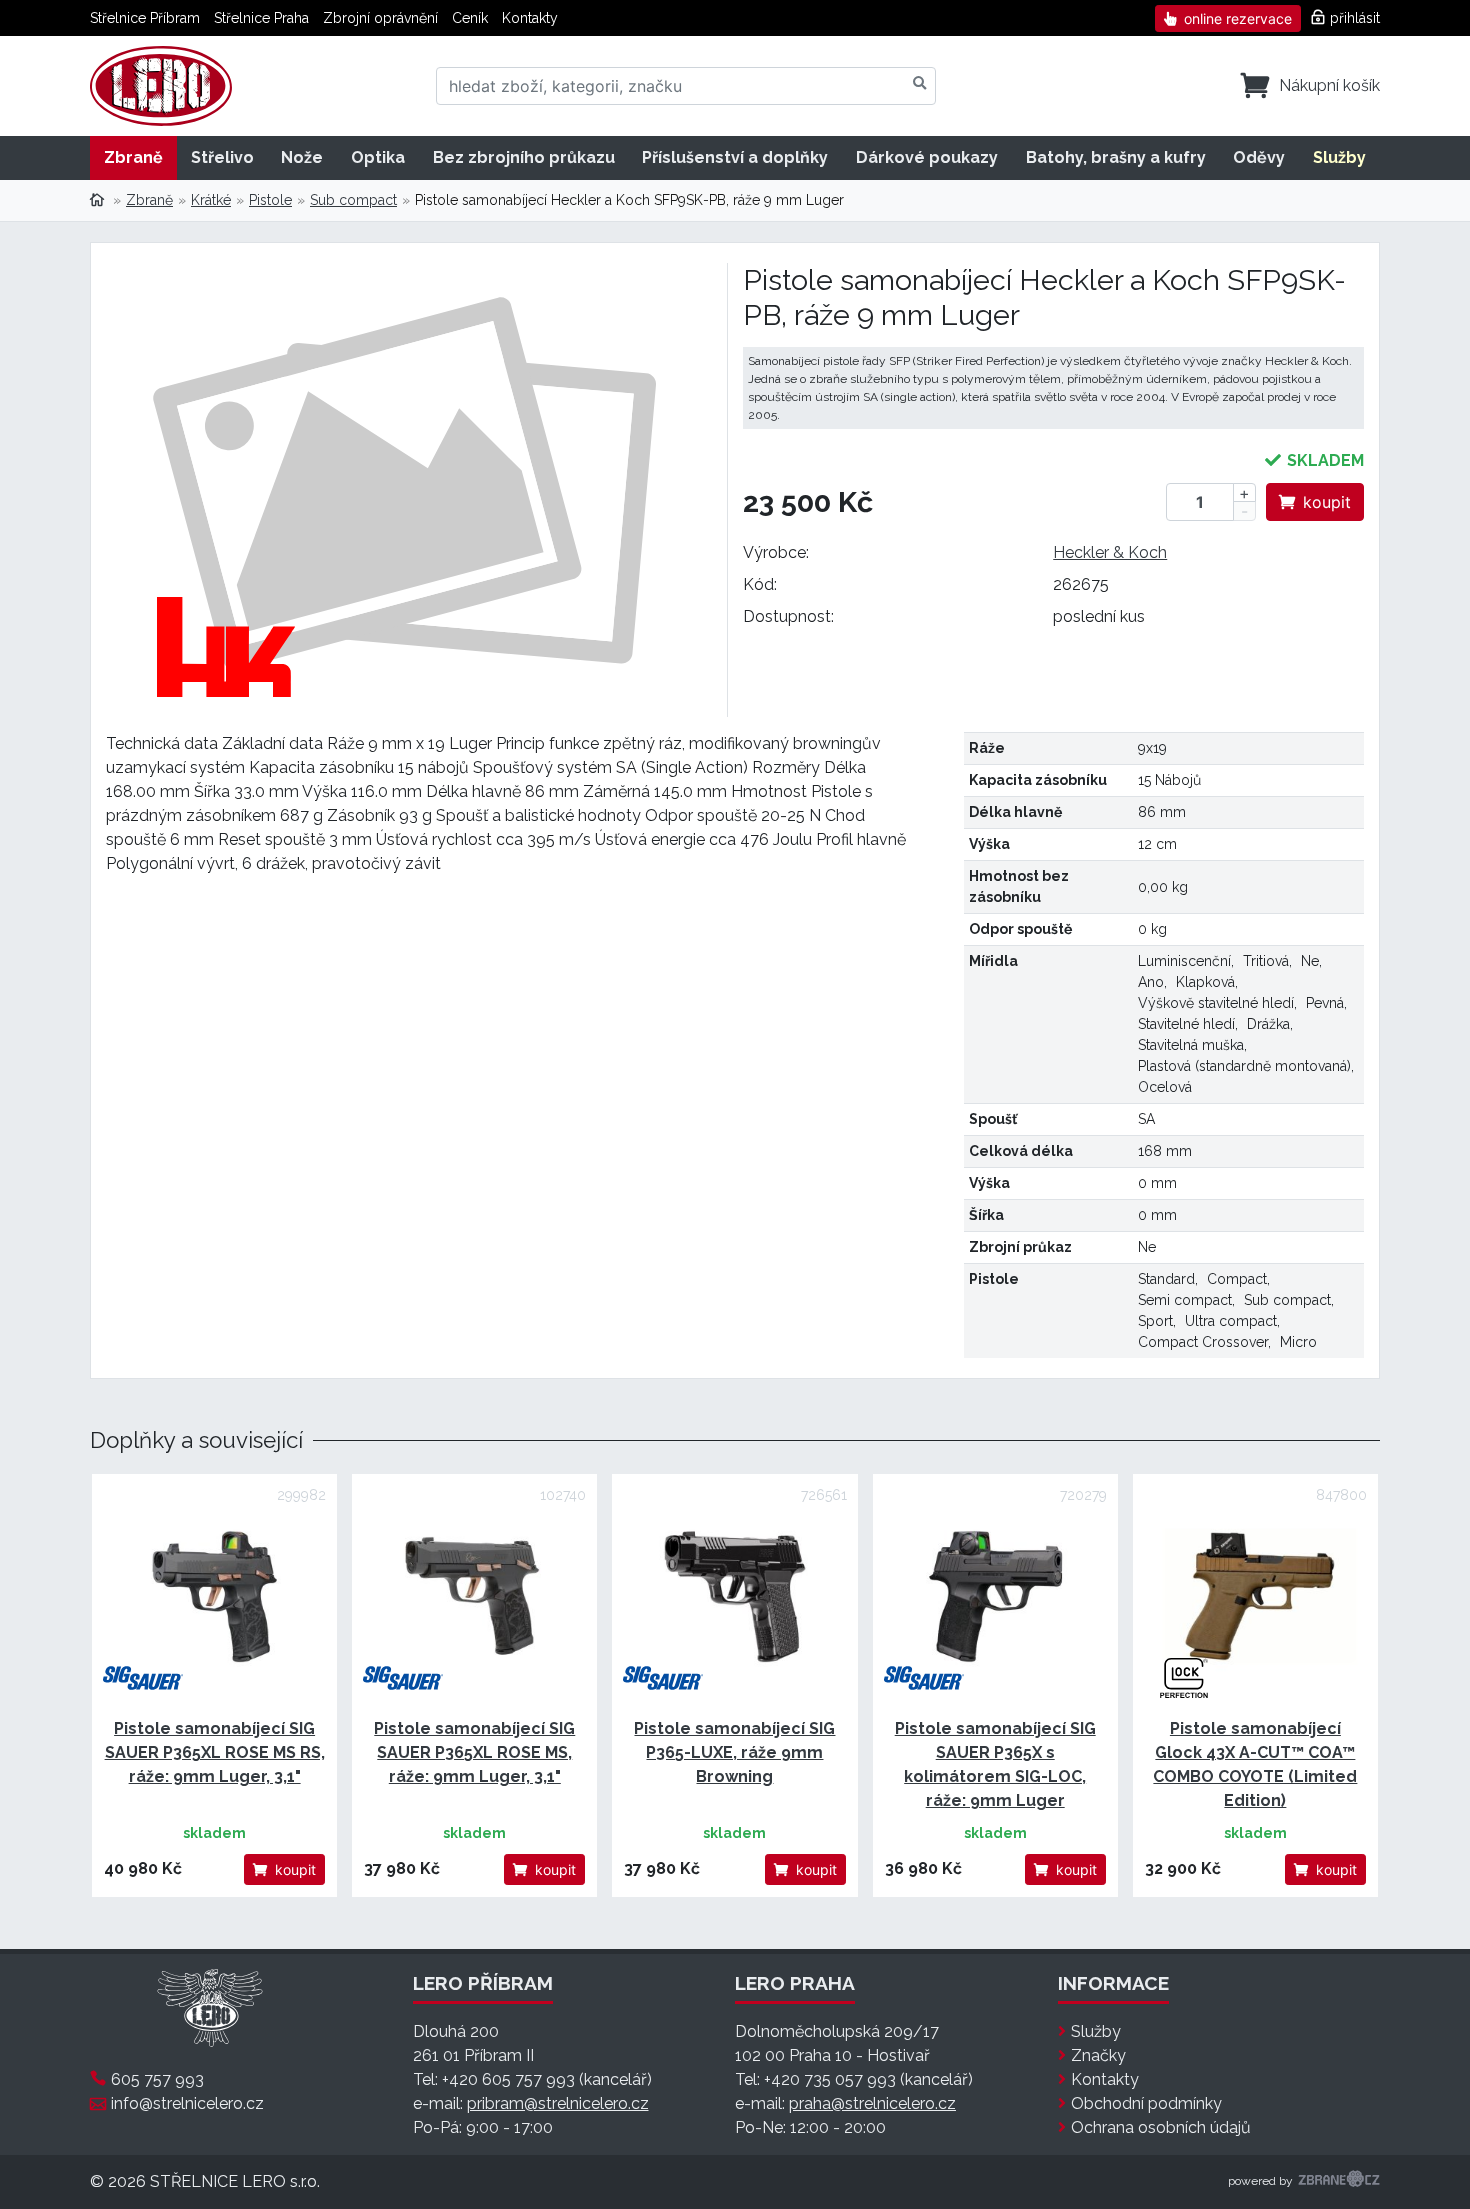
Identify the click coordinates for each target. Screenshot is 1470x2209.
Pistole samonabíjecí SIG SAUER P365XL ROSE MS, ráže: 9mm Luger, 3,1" (474, 1752)
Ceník (470, 18)
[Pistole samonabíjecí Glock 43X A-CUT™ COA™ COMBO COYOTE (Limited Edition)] (1255, 1596)
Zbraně (133, 157)
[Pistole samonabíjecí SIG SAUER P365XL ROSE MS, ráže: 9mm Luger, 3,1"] (474, 1596)
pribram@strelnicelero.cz (558, 2103)
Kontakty (530, 18)
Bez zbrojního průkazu (524, 157)
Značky (1098, 2055)
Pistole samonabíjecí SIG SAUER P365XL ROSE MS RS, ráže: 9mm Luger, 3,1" (215, 1752)
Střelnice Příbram (145, 18)
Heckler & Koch (1110, 552)
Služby (1339, 157)
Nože (302, 157)
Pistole (270, 200)
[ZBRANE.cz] (1339, 2182)
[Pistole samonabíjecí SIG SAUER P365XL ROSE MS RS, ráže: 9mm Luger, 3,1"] (214, 1596)
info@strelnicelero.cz (187, 2103)
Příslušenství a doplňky (735, 157)
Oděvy (1259, 157)
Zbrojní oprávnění (380, 18)
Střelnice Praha (261, 18)
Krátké (211, 200)
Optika (378, 157)
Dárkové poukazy (927, 157)
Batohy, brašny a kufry (1116, 157)
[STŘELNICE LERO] (161, 86)
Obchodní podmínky (1146, 2103)
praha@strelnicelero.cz (872, 2103)
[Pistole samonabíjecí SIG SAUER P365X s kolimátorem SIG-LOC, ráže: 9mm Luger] (995, 1596)
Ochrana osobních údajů (1161, 2127)
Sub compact (353, 200)
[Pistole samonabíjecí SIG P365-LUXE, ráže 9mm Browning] (734, 1596)
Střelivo (222, 157)
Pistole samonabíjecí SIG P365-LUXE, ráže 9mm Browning (734, 1752)
